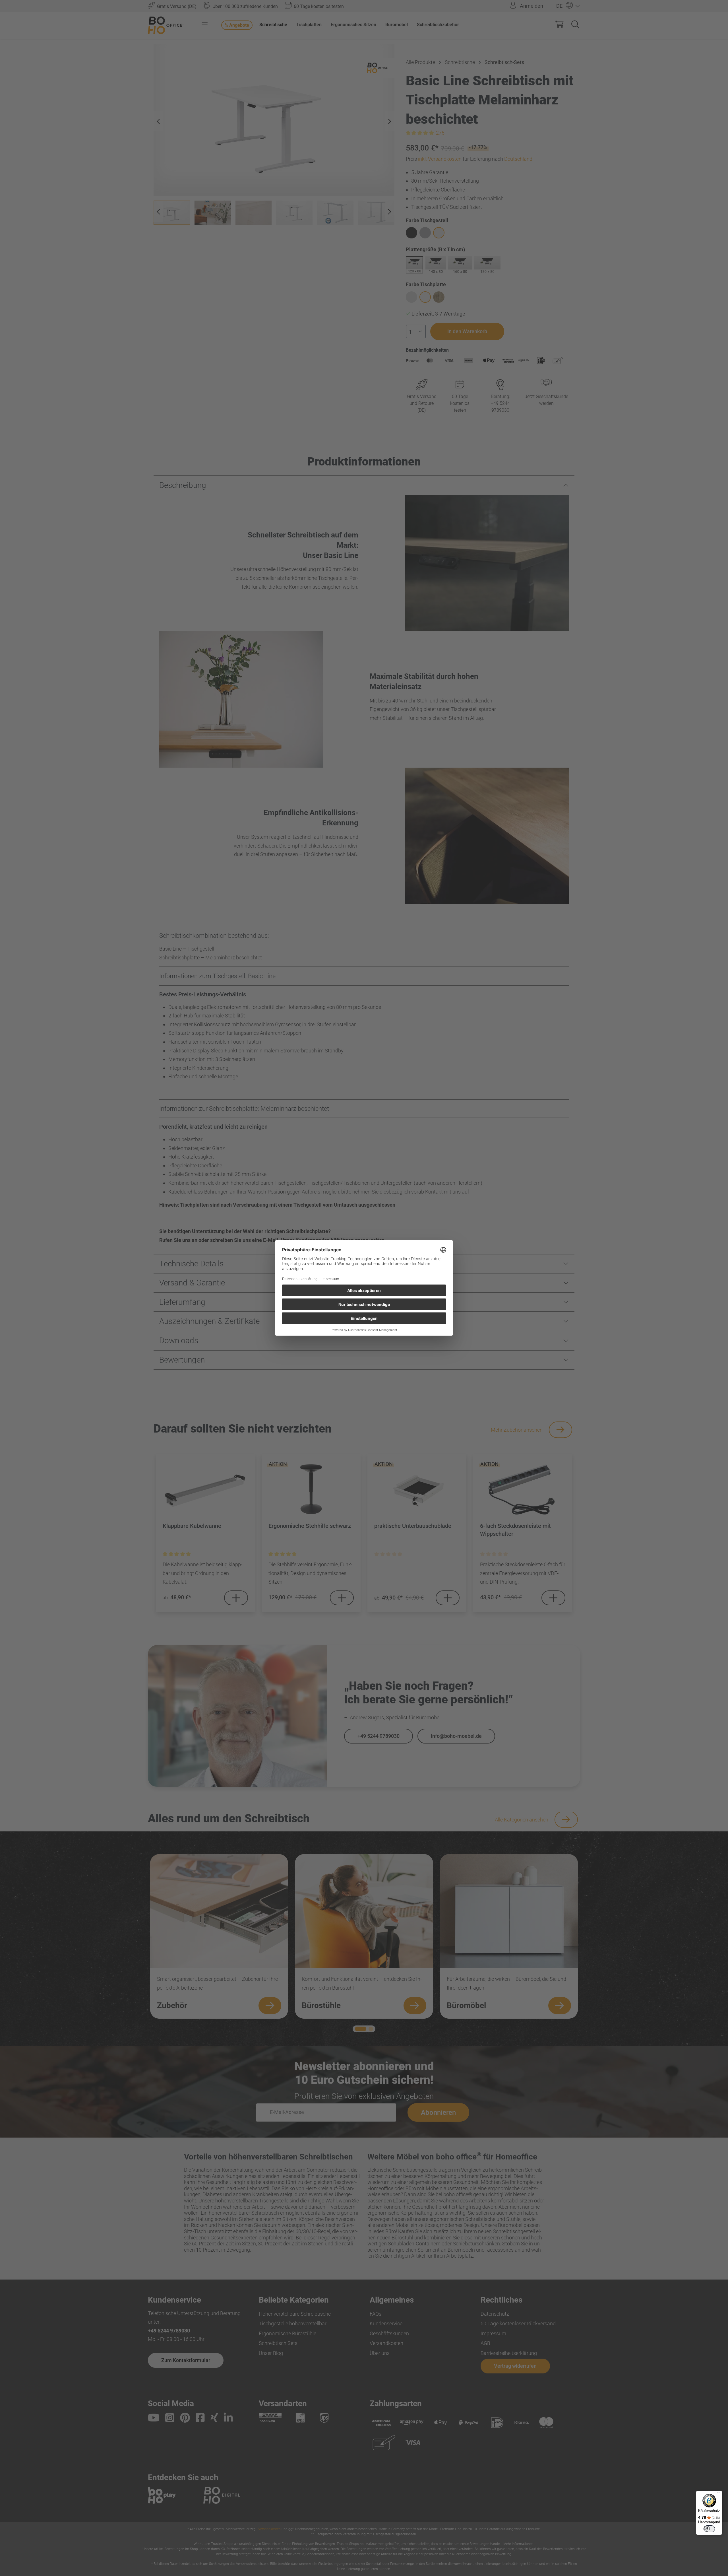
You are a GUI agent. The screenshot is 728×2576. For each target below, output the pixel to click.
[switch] (709, 2529)
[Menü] (719, 2494)
